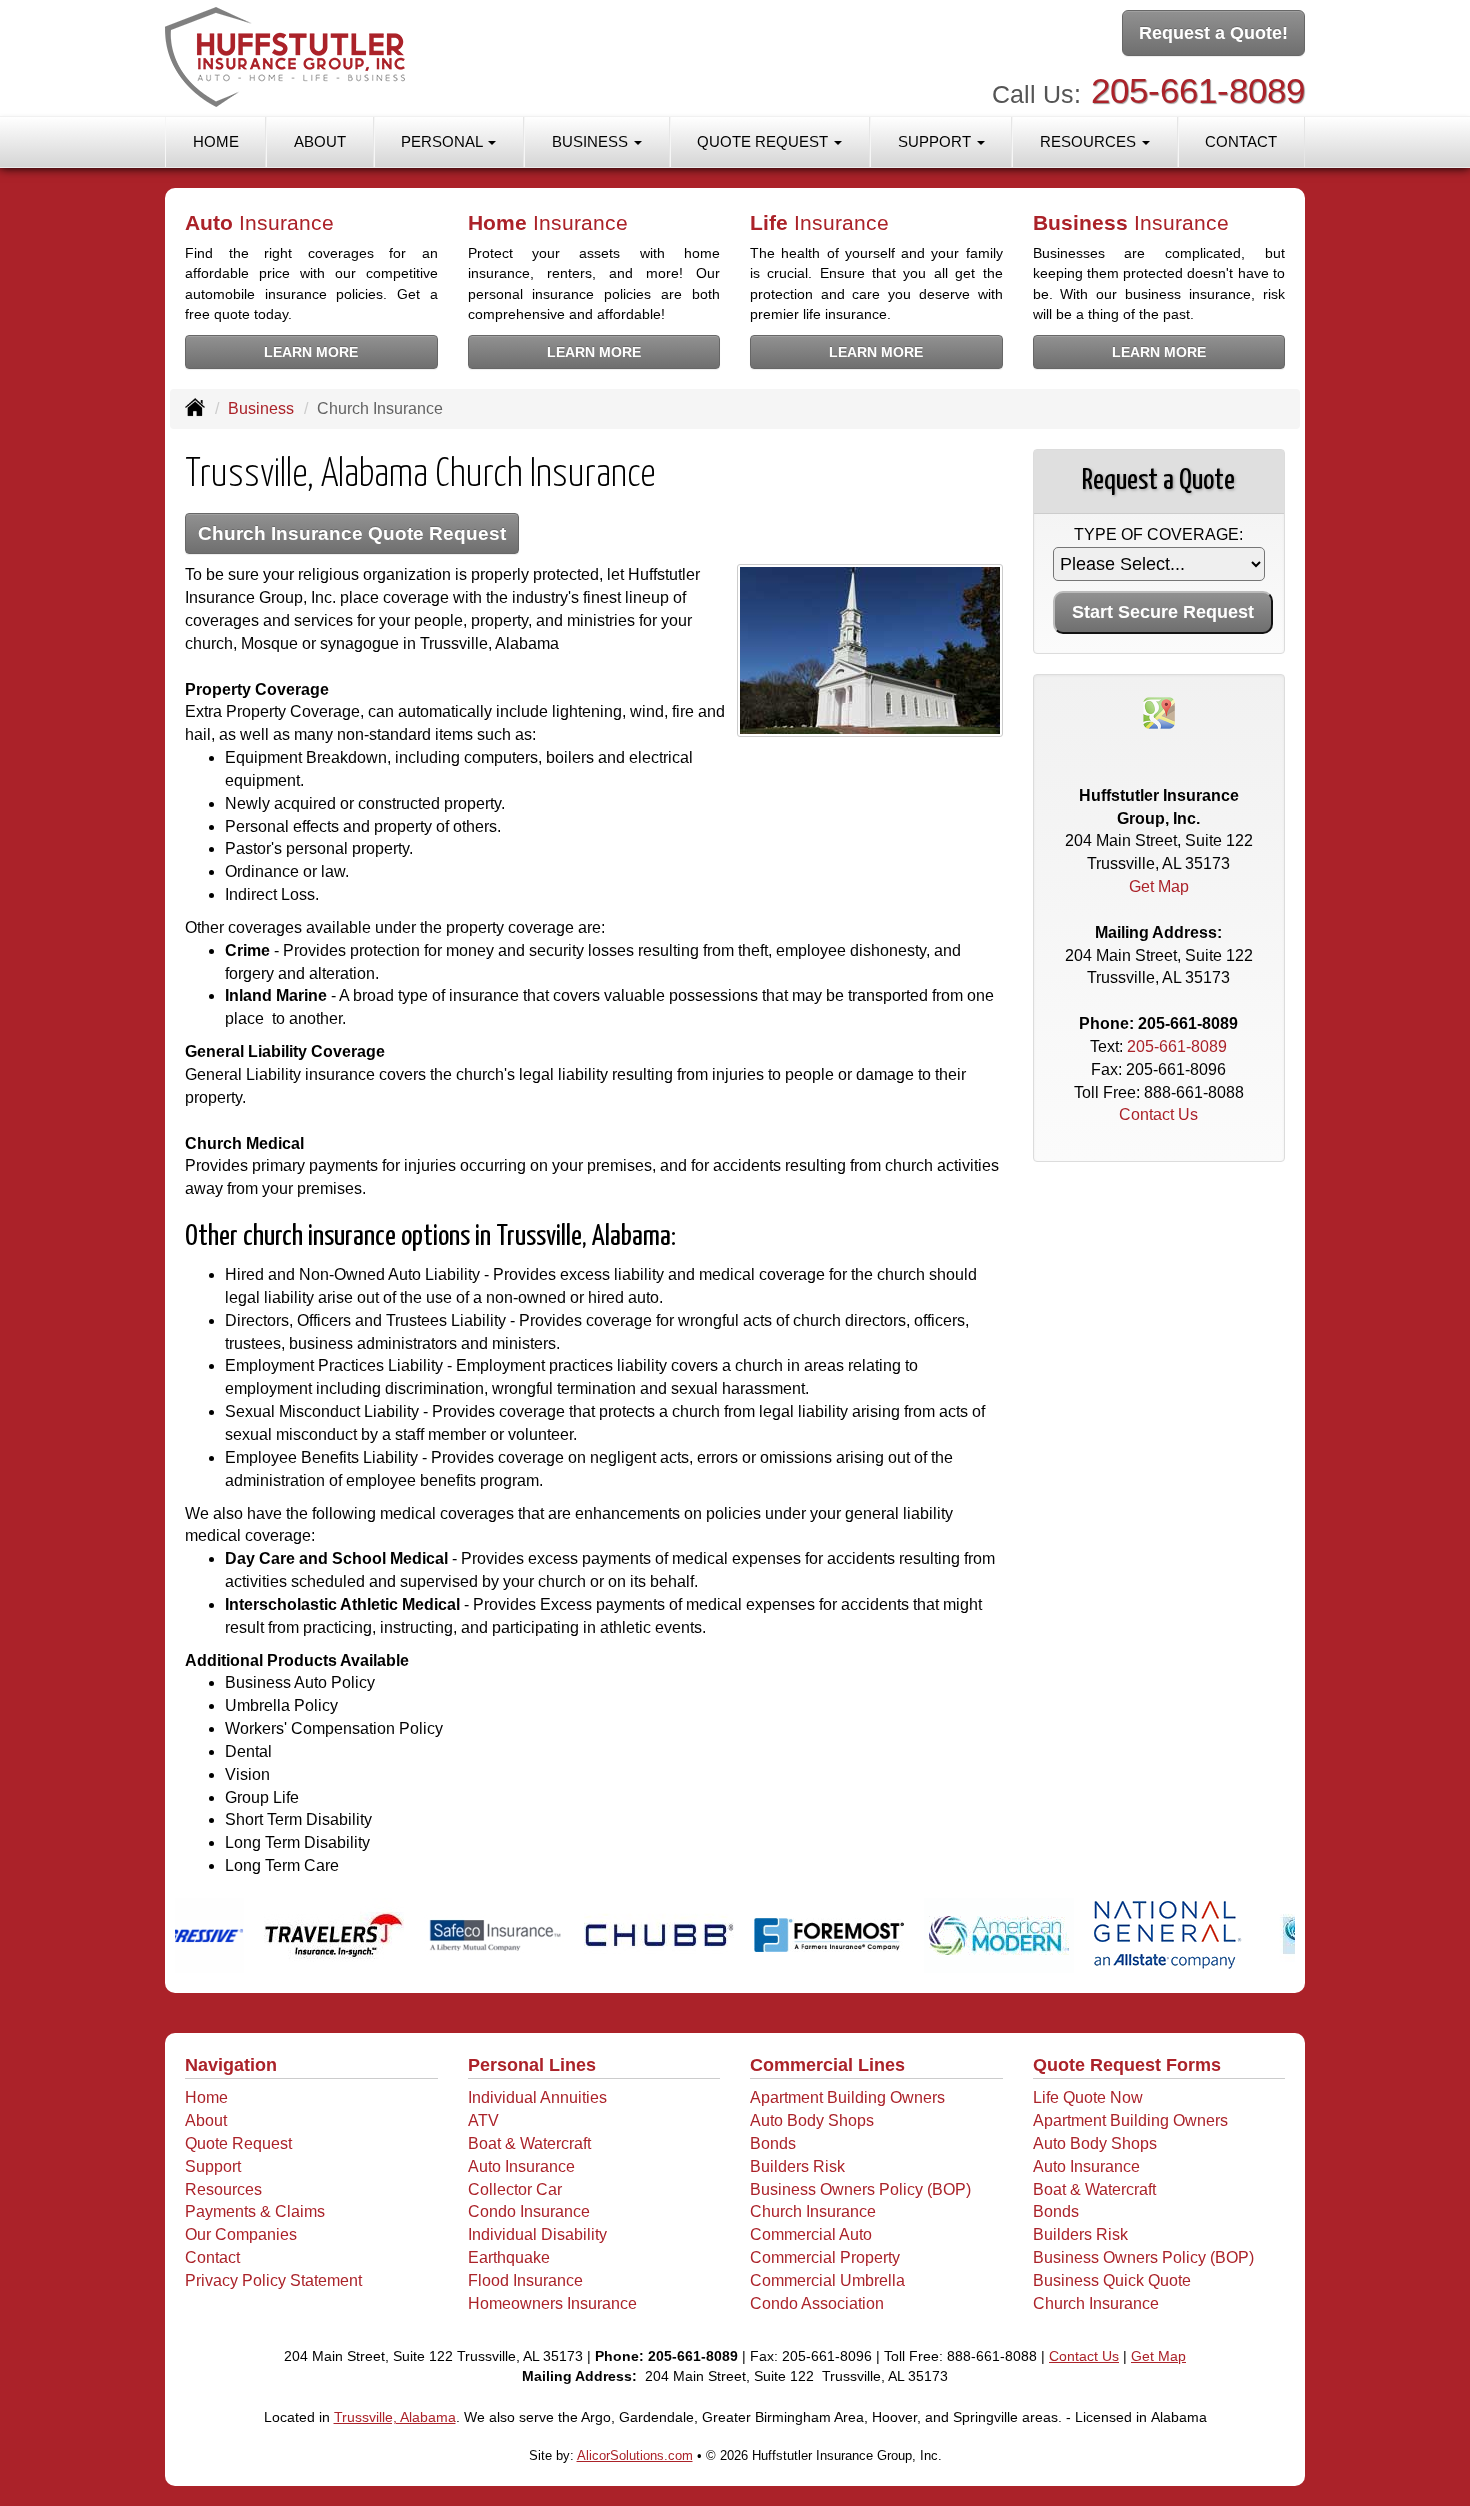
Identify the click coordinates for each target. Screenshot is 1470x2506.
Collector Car (515, 2189)
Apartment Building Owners (847, 2097)
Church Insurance (813, 2211)
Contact (1241, 141)
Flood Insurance (525, 2280)
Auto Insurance (521, 2166)
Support (213, 2166)
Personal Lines (532, 2065)
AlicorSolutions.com (635, 2455)
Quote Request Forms (1127, 2065)
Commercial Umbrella (827, 2280)
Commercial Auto (811, 2234)
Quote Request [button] (764, 141)
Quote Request (238, 2143)
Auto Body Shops (812, 2120)
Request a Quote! (1213, 33)
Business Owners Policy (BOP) (860, 2189)
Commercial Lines (827, 2065)
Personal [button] (443, 141)
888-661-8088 (1194, 1092)
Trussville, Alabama (395, 2417)
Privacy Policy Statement (273, 2280)
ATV (483, 2120)
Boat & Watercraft (529, 2143)
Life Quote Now (1088, 2097)
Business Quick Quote (1112, 2280)
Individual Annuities (537, 2097)
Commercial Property (825, 2257)
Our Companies (241, 2234)
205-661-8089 (1198, 90)
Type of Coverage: (1158, 534)
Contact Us (1158, 1114)
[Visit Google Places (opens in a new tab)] (1159, 711)
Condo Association (817, 2303)
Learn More (311, 352)
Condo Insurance (529, 2211)
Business (261, 408)
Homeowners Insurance (552, 2303)
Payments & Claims (255, 2211)
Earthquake (509, 2257)
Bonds (773, 2143)
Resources (223, 2189)
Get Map (1159, 886)
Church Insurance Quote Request (352, 533)
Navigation (231, 2065)
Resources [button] (1090, 141)
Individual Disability (537, 2234)
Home (216, 141)
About (320, 141)
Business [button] (592, 141)
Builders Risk (797, 2166)
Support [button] (936, 141)
